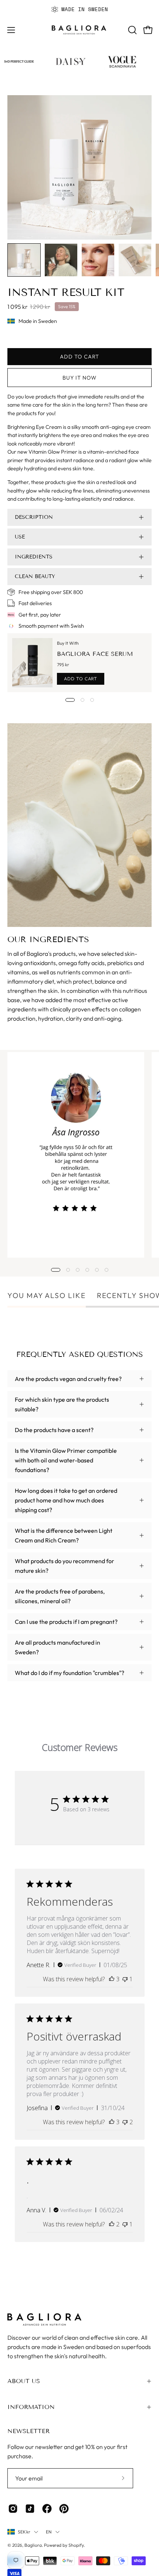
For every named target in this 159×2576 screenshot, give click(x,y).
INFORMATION (31, 2407)
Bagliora (33, 2545)
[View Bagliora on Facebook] (47, 2509)
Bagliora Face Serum (95, 654)
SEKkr (24, 2532)
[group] (79, 9)
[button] (132, 30)
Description (34, 517)
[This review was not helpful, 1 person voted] (125, 1979)
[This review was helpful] (112, 1979)
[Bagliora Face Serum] (32, 663)
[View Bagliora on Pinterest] (64, 2509)
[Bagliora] (79, 30)
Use (20, 537)
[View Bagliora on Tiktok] (30, 2509)
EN (49, 2532)
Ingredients (34, 557)
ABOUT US (24, 2381)
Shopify (76, 2545)
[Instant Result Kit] (24, 260)
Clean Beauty (35, 576)
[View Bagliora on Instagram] (13, 2509)
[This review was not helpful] (125, 2122)
